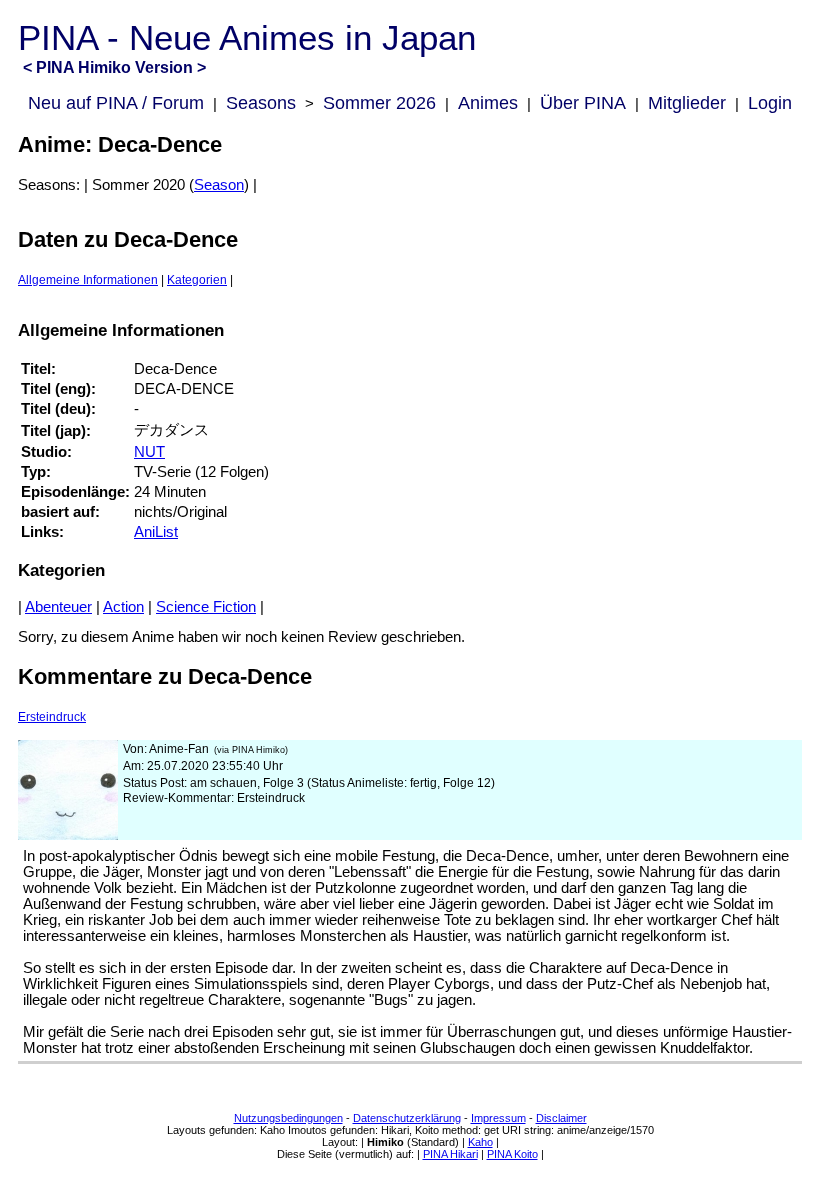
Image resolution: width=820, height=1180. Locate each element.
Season (219, 185)
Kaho (480, 1142)
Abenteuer (58, 607)
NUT (149, 452)
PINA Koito (512, 1154)
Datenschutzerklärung (407, 1118)
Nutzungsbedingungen (288, 1118)
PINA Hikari (450, 1154)
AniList (156, 532)
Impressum (498, 1118)
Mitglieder (687, 102)
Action (123, 607)
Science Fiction (206, 607)
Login (770, 102)
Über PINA (583, 102)
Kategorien (197, 280)
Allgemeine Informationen (88, 280)
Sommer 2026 (379, 102)
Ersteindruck (52, 717)
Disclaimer (561, 1118)
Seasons (261, 102)
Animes (488, 102)
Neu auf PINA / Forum (116, 102)
